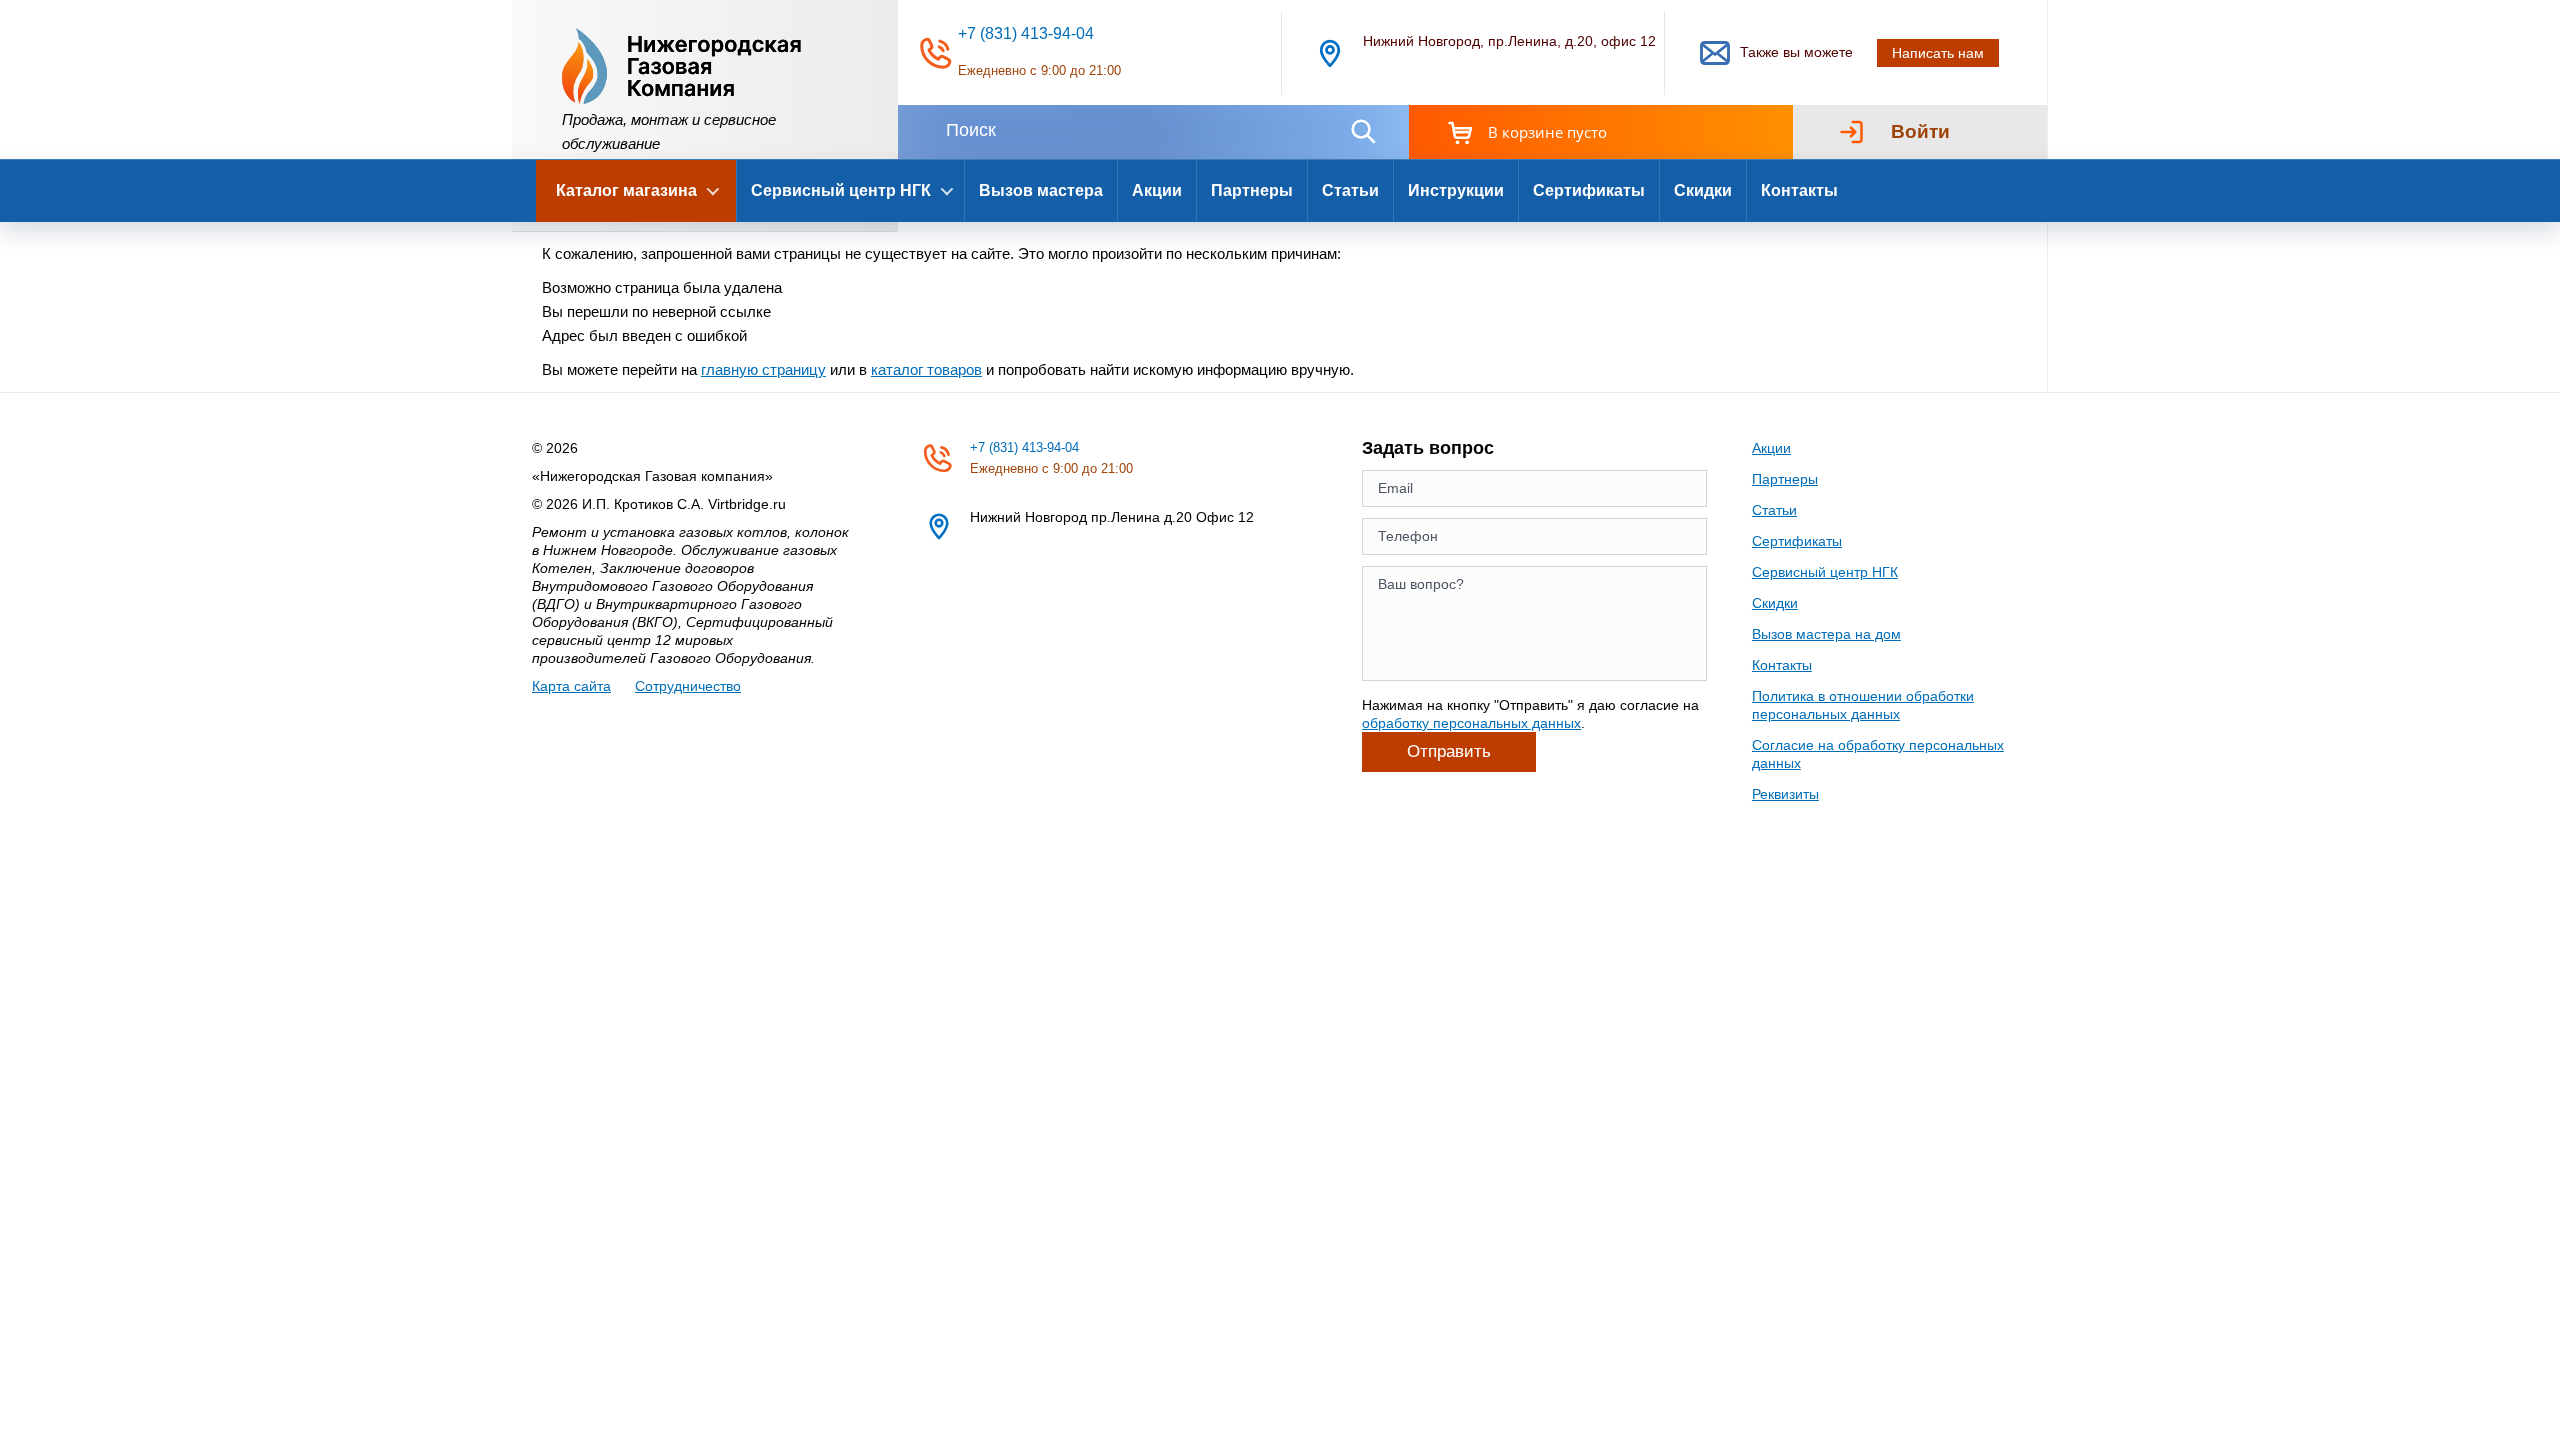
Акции (1157, 190)
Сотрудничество (688, 686)
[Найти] (1363, 131)
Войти (1920, 131)
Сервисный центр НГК (1825, 572)
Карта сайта (571, 686)
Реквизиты (1785, 794)
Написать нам (1938, 53)
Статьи (1350, 190)
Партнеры (1252, 190)
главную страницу (763, 369)
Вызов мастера (1041, 190)
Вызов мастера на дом (1826, 634)
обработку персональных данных (1471, 723)
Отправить (1449, 751)
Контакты (1799, 190)
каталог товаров (926, 369)
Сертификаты (1589, 190)
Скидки (1703, 190)
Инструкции (1456, 190)
